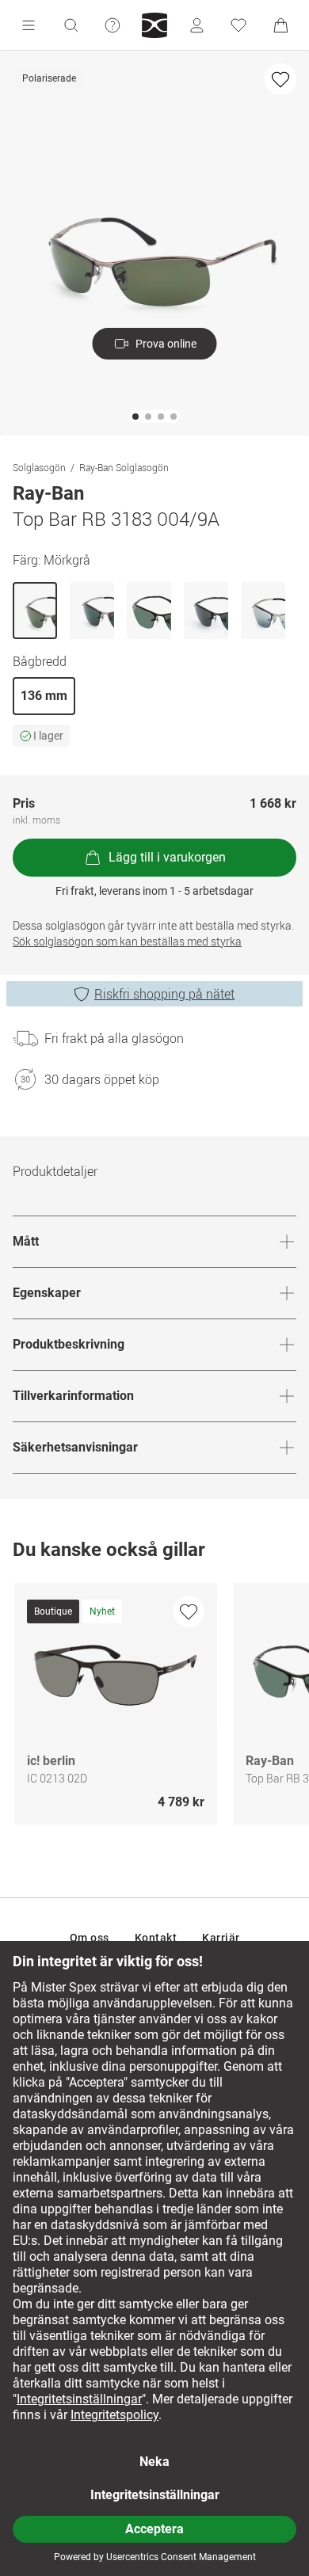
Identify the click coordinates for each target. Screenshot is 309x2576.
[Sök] (71, 25)
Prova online (166, 344)
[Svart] (149, 611)
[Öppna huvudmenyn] (29, 25)
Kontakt (156, 1938)
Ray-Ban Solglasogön (124, 467)
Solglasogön (39, 467)
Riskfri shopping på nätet (164, 994)
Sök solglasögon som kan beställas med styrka (127, 941)
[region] (154, 1708)
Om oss (90, 1938)
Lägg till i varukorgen (167, 857)
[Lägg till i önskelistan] (280, 79)
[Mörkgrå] (35, 611)
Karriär (221, 1938)
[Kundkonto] (196, 25)
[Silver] (263, 611)
